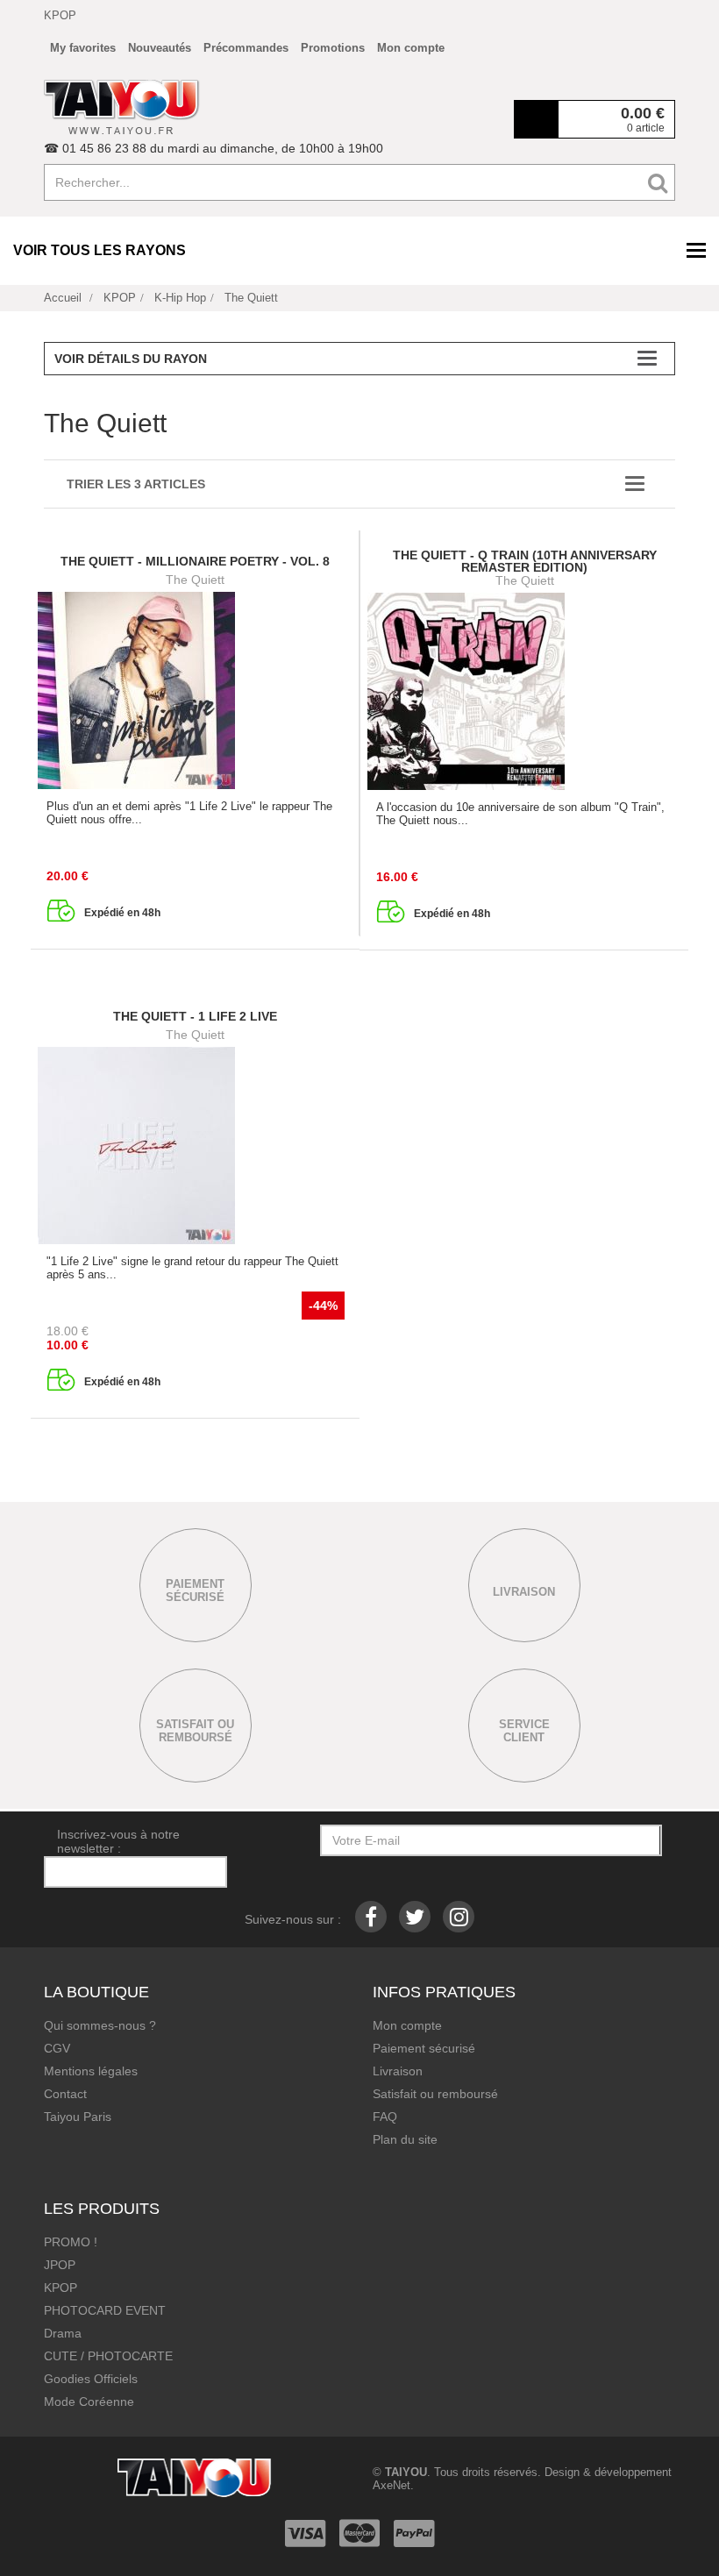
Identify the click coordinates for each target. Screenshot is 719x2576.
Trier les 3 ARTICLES (136, 484)
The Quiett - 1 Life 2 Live (195, 1016)
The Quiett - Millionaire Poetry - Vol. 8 (195, 561)
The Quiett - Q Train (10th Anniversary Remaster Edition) (525, 561)
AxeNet (392, 2485)
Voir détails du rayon (131, 359)
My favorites (83, 48)
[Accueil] (122, 107)
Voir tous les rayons (100, 250)
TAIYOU (406, 2472)
